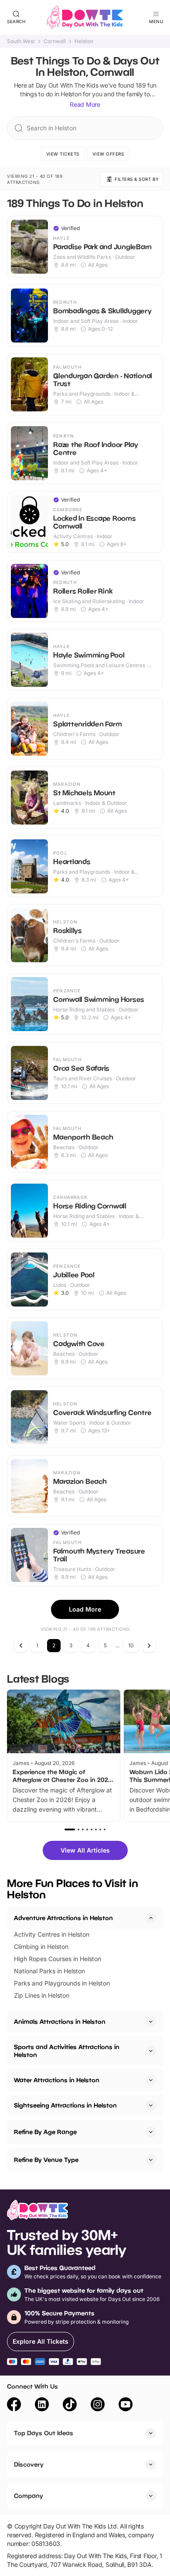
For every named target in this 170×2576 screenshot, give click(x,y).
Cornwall (55, 41)
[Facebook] (14, 2406)
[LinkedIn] (42, 2406)
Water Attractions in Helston (57, 2080)
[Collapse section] (151, 1918)
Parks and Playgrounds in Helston (62, 1983)
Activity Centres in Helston (52, 1934)
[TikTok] (70, 2406)
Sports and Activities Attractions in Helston (67, 2051)
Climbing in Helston (41, 1946)
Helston (84, 41)
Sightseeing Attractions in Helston (65, 2105)
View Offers (108, 154)
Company (29, 2496)
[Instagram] (98, 2406)
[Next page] (149, 1646)
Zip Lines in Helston (42, 1995)
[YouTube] (126, 2406)
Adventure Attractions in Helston (63, 1918)
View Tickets (63, 154)
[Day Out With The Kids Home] (85, 17)
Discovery (29, 2464)
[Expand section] (151, 2022)
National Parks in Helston (49, 1971)
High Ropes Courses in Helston (58, 1959)
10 (131, 1645)
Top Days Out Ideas (44, 2433)
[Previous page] (21, 1646)
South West (21, 41)
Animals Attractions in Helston (60, 2021)
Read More (85, 104)
